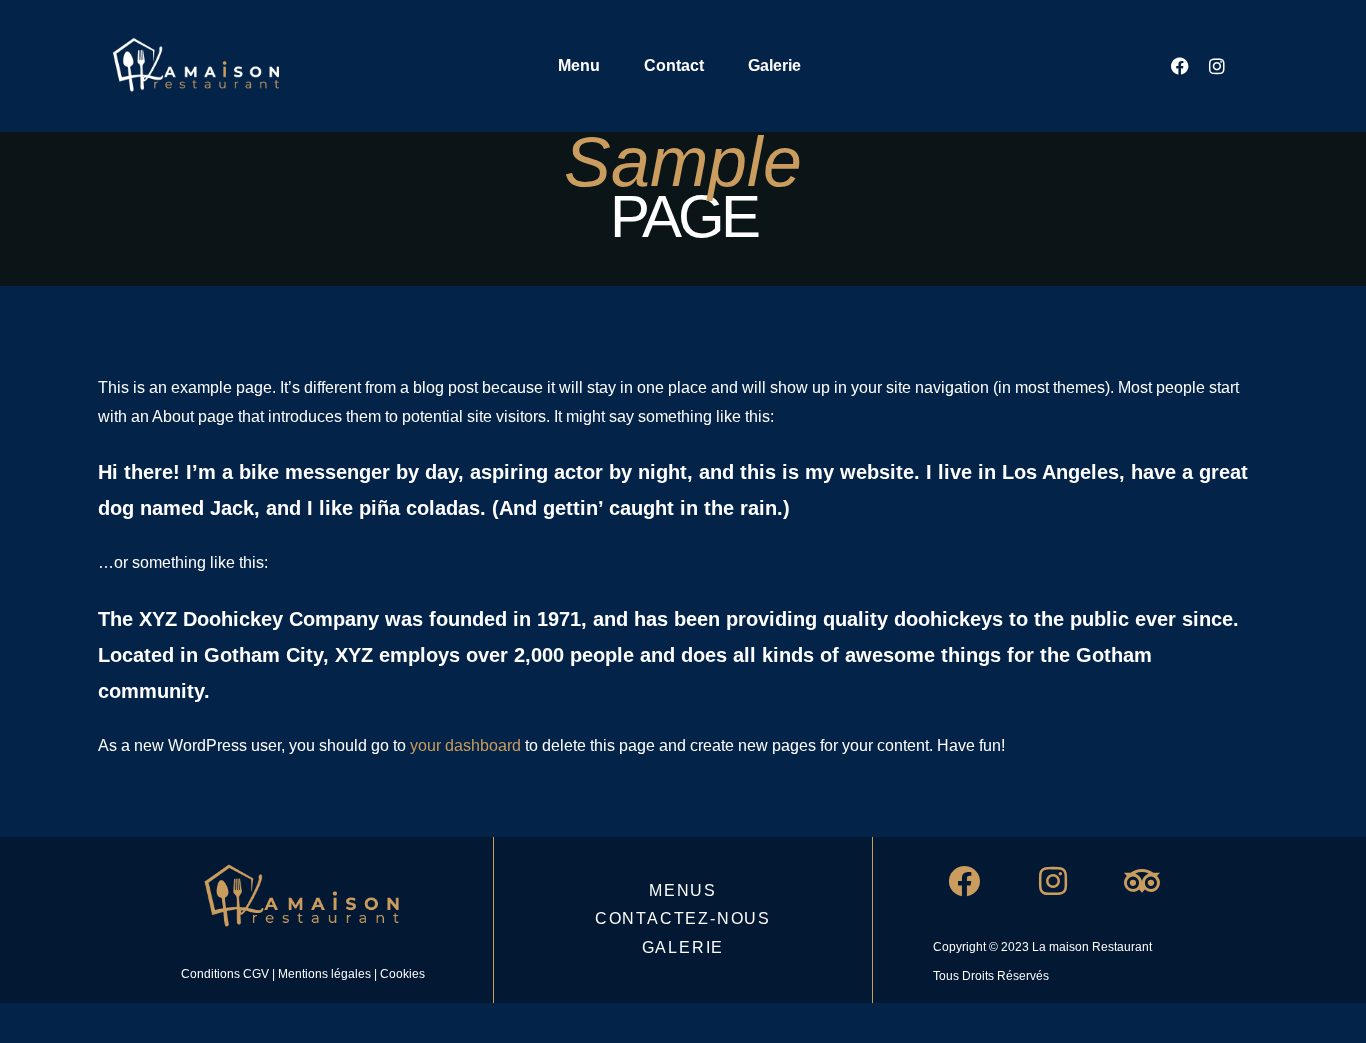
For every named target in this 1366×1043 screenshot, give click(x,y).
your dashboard (465, 745)
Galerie (774, 65)
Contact (674, 65)
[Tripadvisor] (1142, 881)
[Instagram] (1217, 66)
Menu (579, 65)
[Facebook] (1180, 66)
